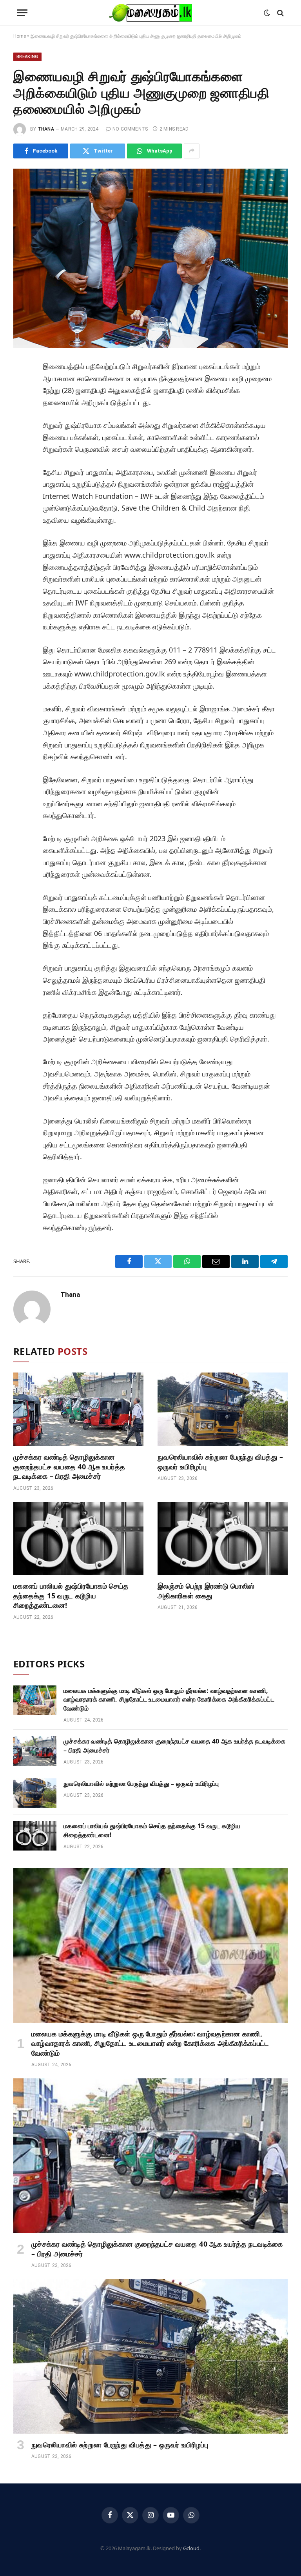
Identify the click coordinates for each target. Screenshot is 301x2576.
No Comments (130, 129)
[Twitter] (22, 405)
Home (20, 36)
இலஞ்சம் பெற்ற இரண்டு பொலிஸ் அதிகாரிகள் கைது (206, 1591)
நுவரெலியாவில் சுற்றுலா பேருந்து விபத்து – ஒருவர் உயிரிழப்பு (220, 1462)
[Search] (280, 13)
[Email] (22, 458)
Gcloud (191, 2548)
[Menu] (22, 13)
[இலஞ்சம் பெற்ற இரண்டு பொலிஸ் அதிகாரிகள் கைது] (223, 1539)
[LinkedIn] (22, 423)
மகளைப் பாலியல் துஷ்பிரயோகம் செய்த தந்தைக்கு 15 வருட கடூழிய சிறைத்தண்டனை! (71, 1595)
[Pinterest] (22, 441)
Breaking (27, 57)
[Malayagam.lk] (150, 13)
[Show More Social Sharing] (192, 151)
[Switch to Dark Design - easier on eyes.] (267, 13)
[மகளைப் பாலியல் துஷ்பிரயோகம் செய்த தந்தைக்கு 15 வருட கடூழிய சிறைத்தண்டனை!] (78, 1539)
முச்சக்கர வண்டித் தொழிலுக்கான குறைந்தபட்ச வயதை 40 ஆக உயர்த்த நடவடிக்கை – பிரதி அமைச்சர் (69, 1466)
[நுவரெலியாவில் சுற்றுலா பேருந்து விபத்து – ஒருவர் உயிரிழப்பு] (223, 1409)
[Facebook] (22, 388)
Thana (46, 129)
